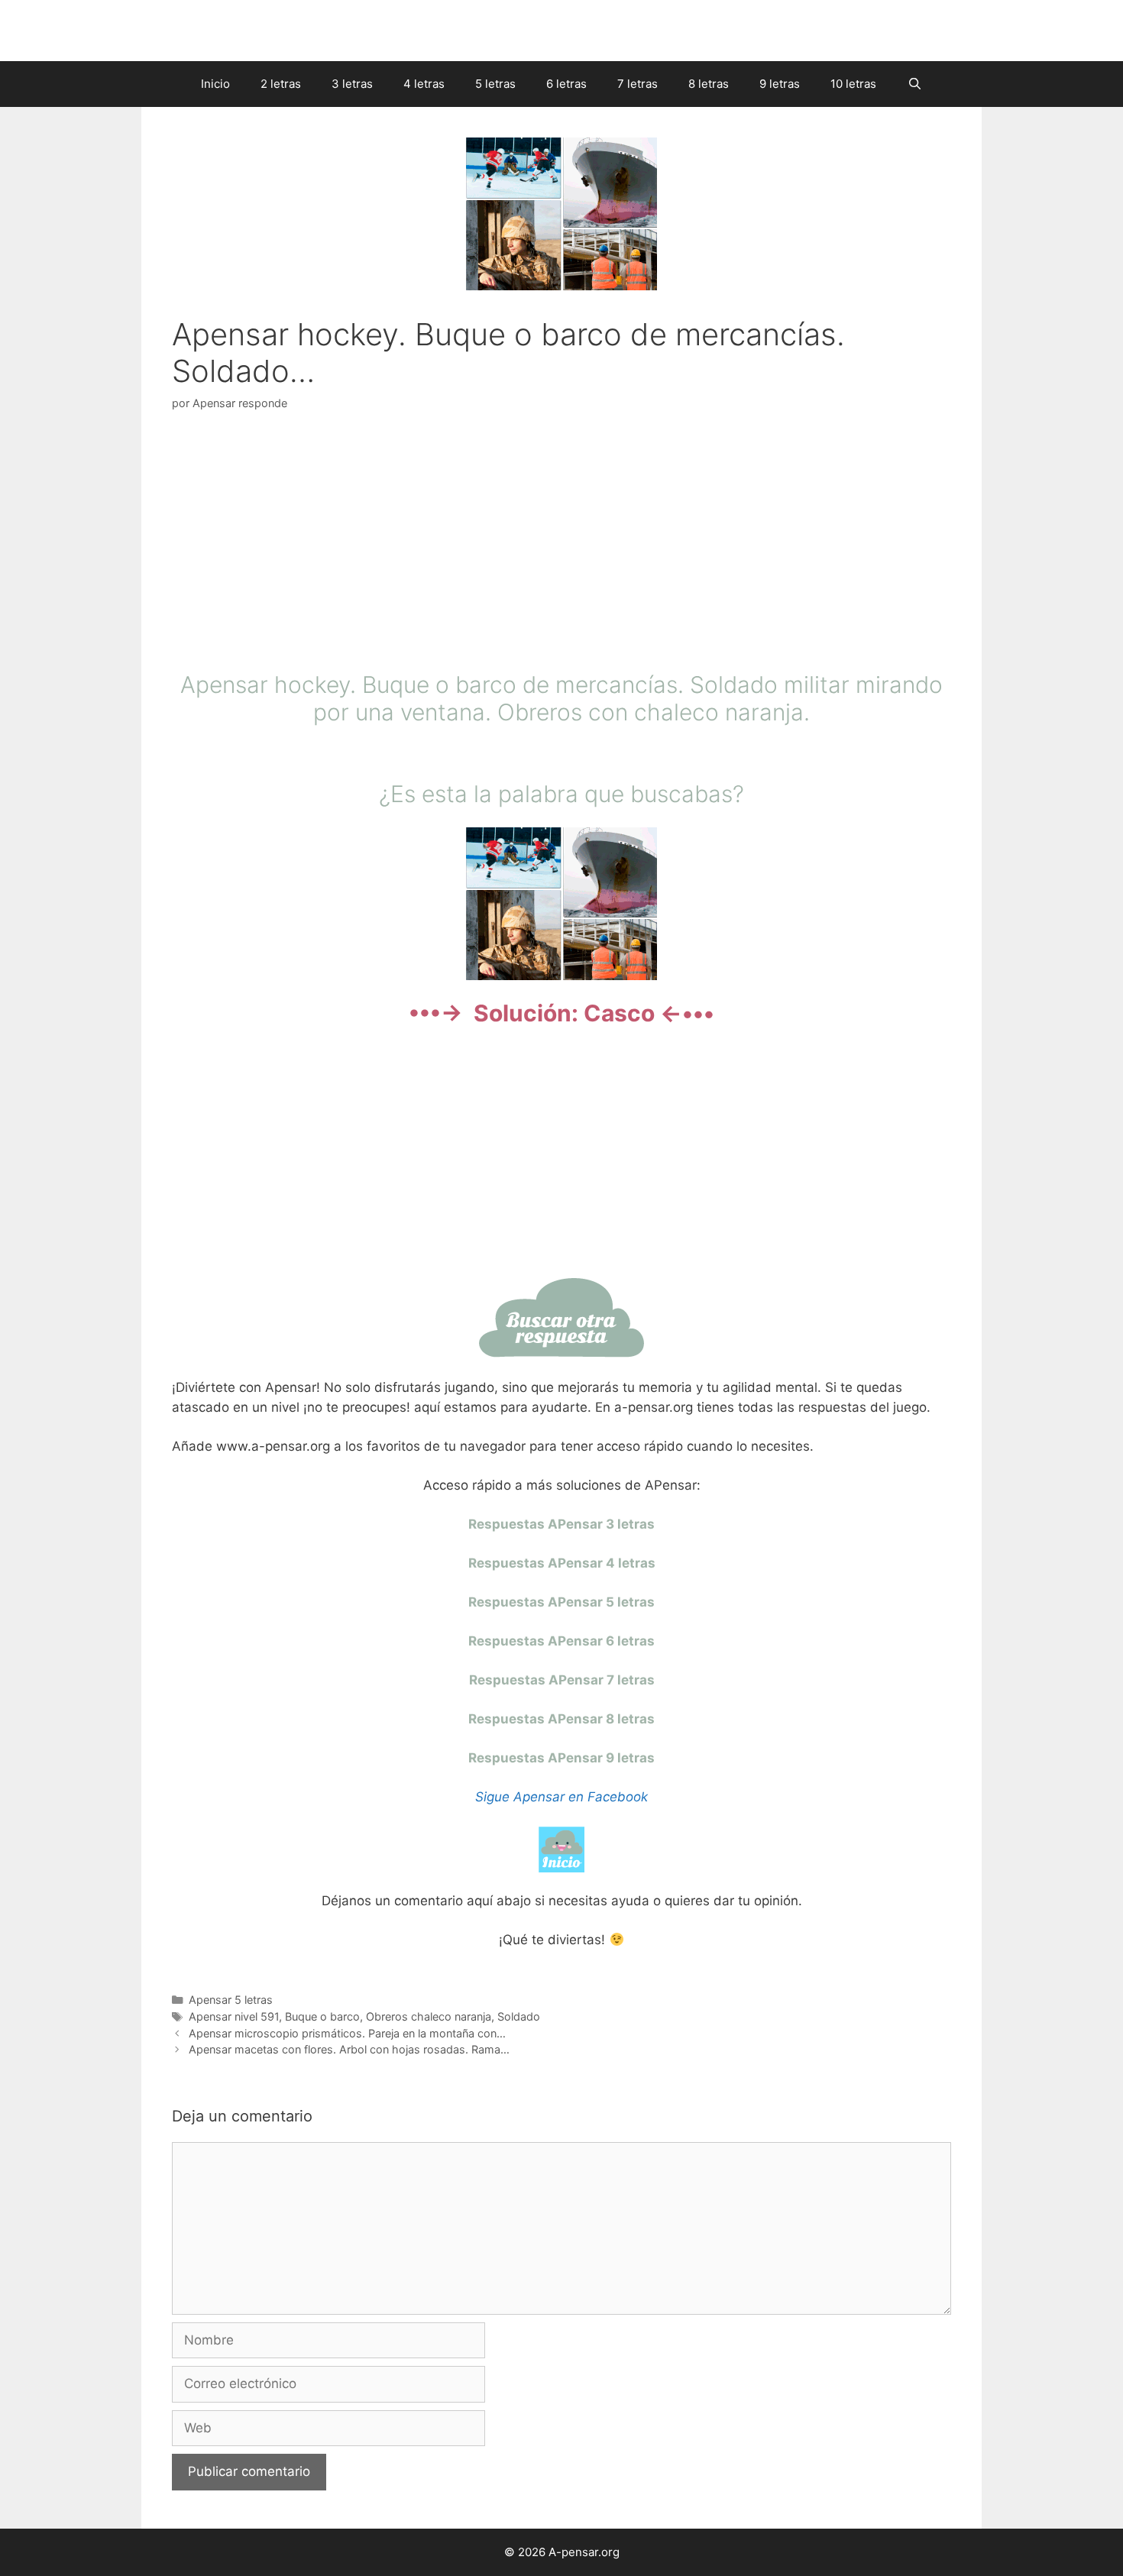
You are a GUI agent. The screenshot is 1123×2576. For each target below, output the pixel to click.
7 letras (638, 84)
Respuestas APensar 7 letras (562, 1680)
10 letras (853, 84)
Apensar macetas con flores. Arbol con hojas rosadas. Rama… (349, 2049)
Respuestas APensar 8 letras (561, 1719)
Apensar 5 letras (231, 2000)
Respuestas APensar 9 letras (561, 1758)
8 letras (709, 84)
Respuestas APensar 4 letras (562, 1563)
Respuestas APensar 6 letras (561, 1641)
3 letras (352, 84)
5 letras (495, 84)
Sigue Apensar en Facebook (561, 1797)
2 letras (281, 84)
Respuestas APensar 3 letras (561, 1524)
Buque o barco (322, 2016)
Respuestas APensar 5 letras (561, 1602)
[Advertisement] (561, 545)
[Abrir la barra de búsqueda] (914, 84)
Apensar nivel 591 (234, 2016)
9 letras (780, 84)
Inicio (215, 84)
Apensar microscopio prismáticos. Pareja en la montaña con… (347, 2033)
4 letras (424, 84)
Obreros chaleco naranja (429, 2016)
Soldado (519, 2016)
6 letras (566, 84)
